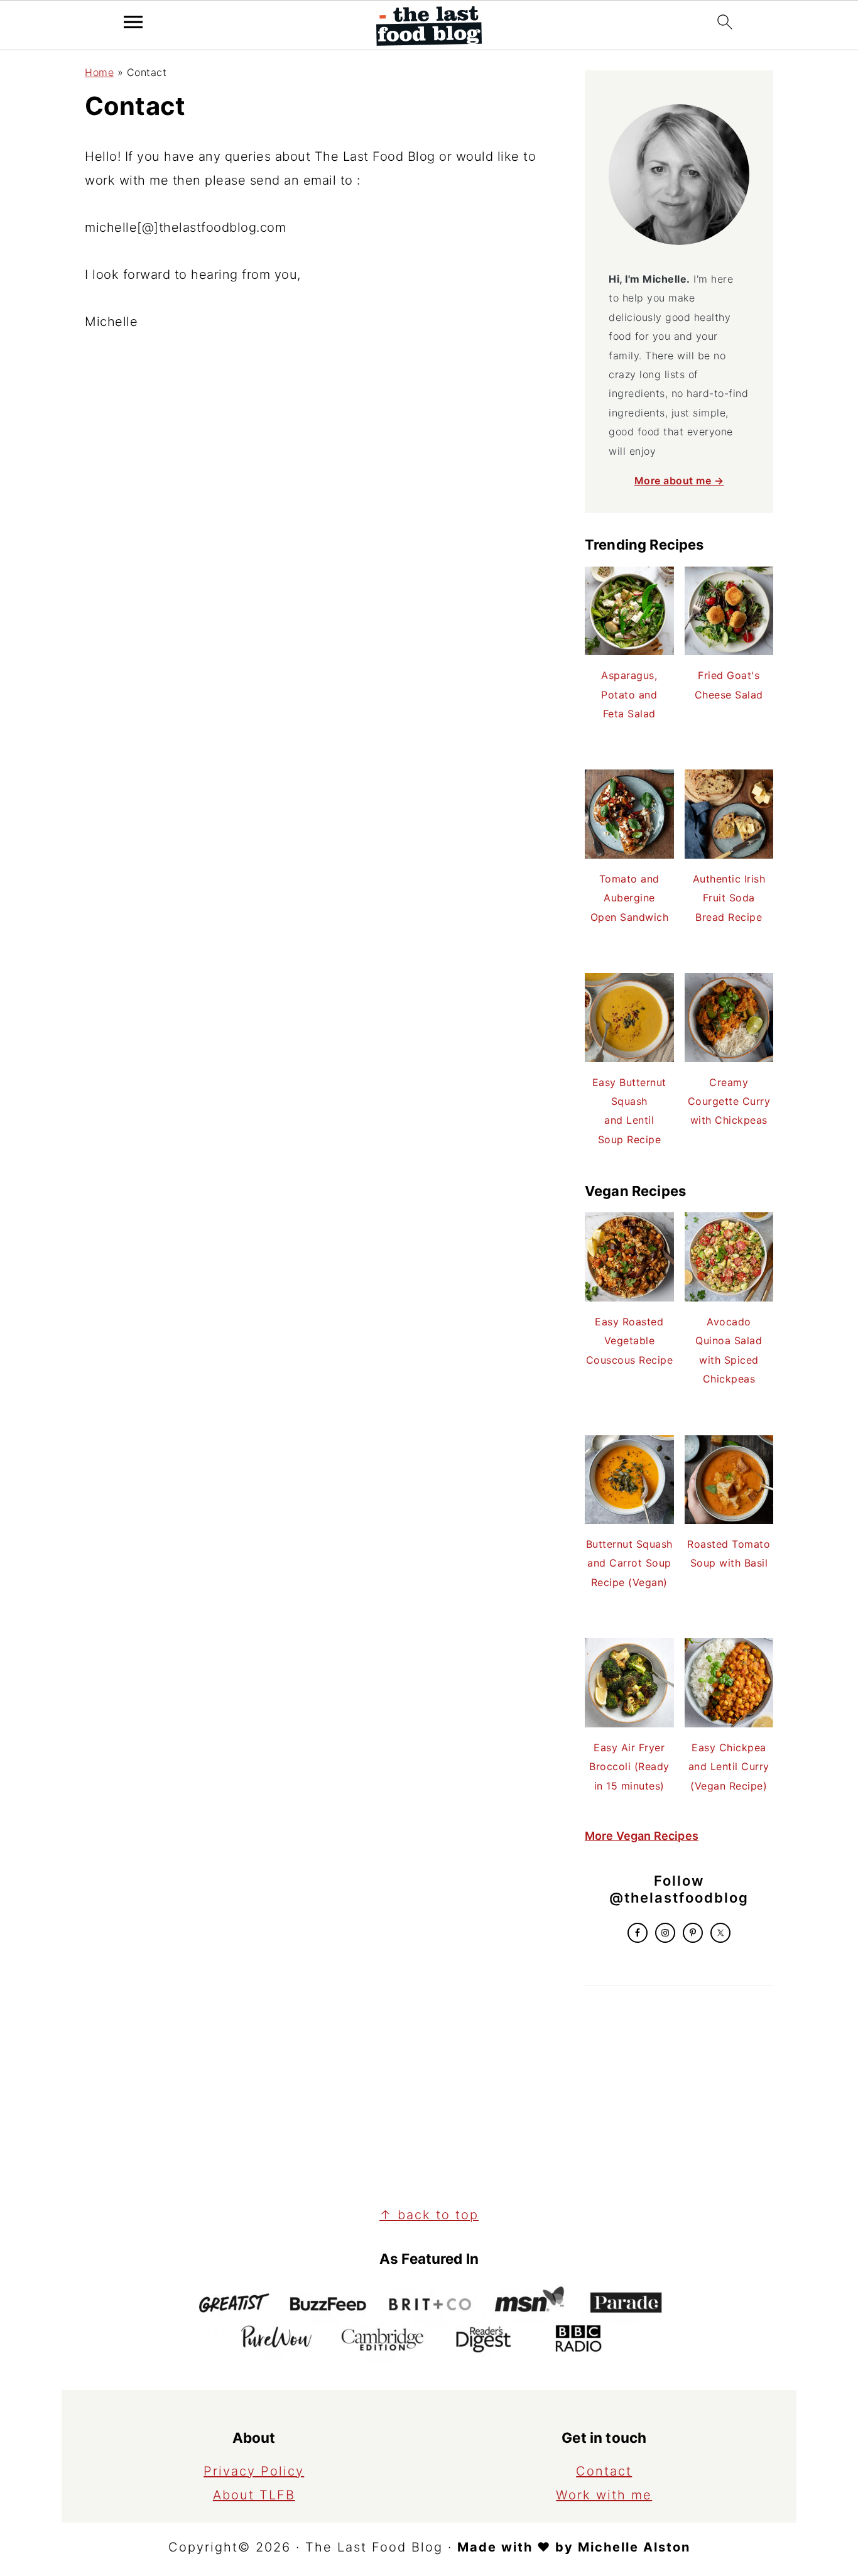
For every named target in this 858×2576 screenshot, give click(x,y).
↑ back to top (429, 2215)
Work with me (604, 2495)
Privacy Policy (254, 2471)
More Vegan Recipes (642, 1836)
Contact (604, 2471)
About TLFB (254, 2495)
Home (99, 72)
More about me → (679, 481)
